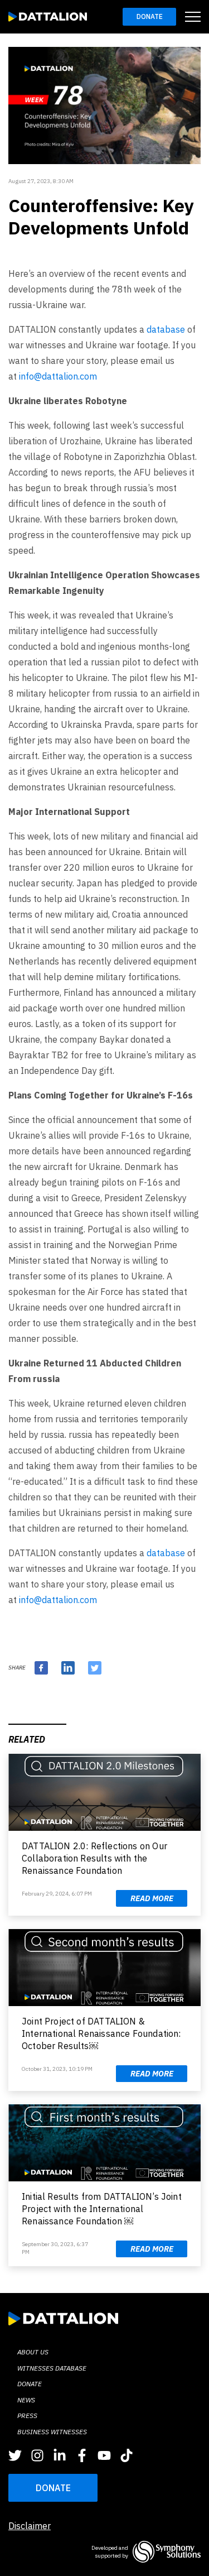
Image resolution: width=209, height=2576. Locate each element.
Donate (150, 16)
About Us (33, 2352)
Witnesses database (52, 2368)
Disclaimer (30, 2526)
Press (27, 2416)
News (26, 2400)
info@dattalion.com (58, 376)
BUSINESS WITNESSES (52, 2432)
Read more (152, 1898)
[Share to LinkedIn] (68, 1668)
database (166, 329)
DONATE (53, 2488)
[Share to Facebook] (41, 1668)
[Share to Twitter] (95, 1668)
